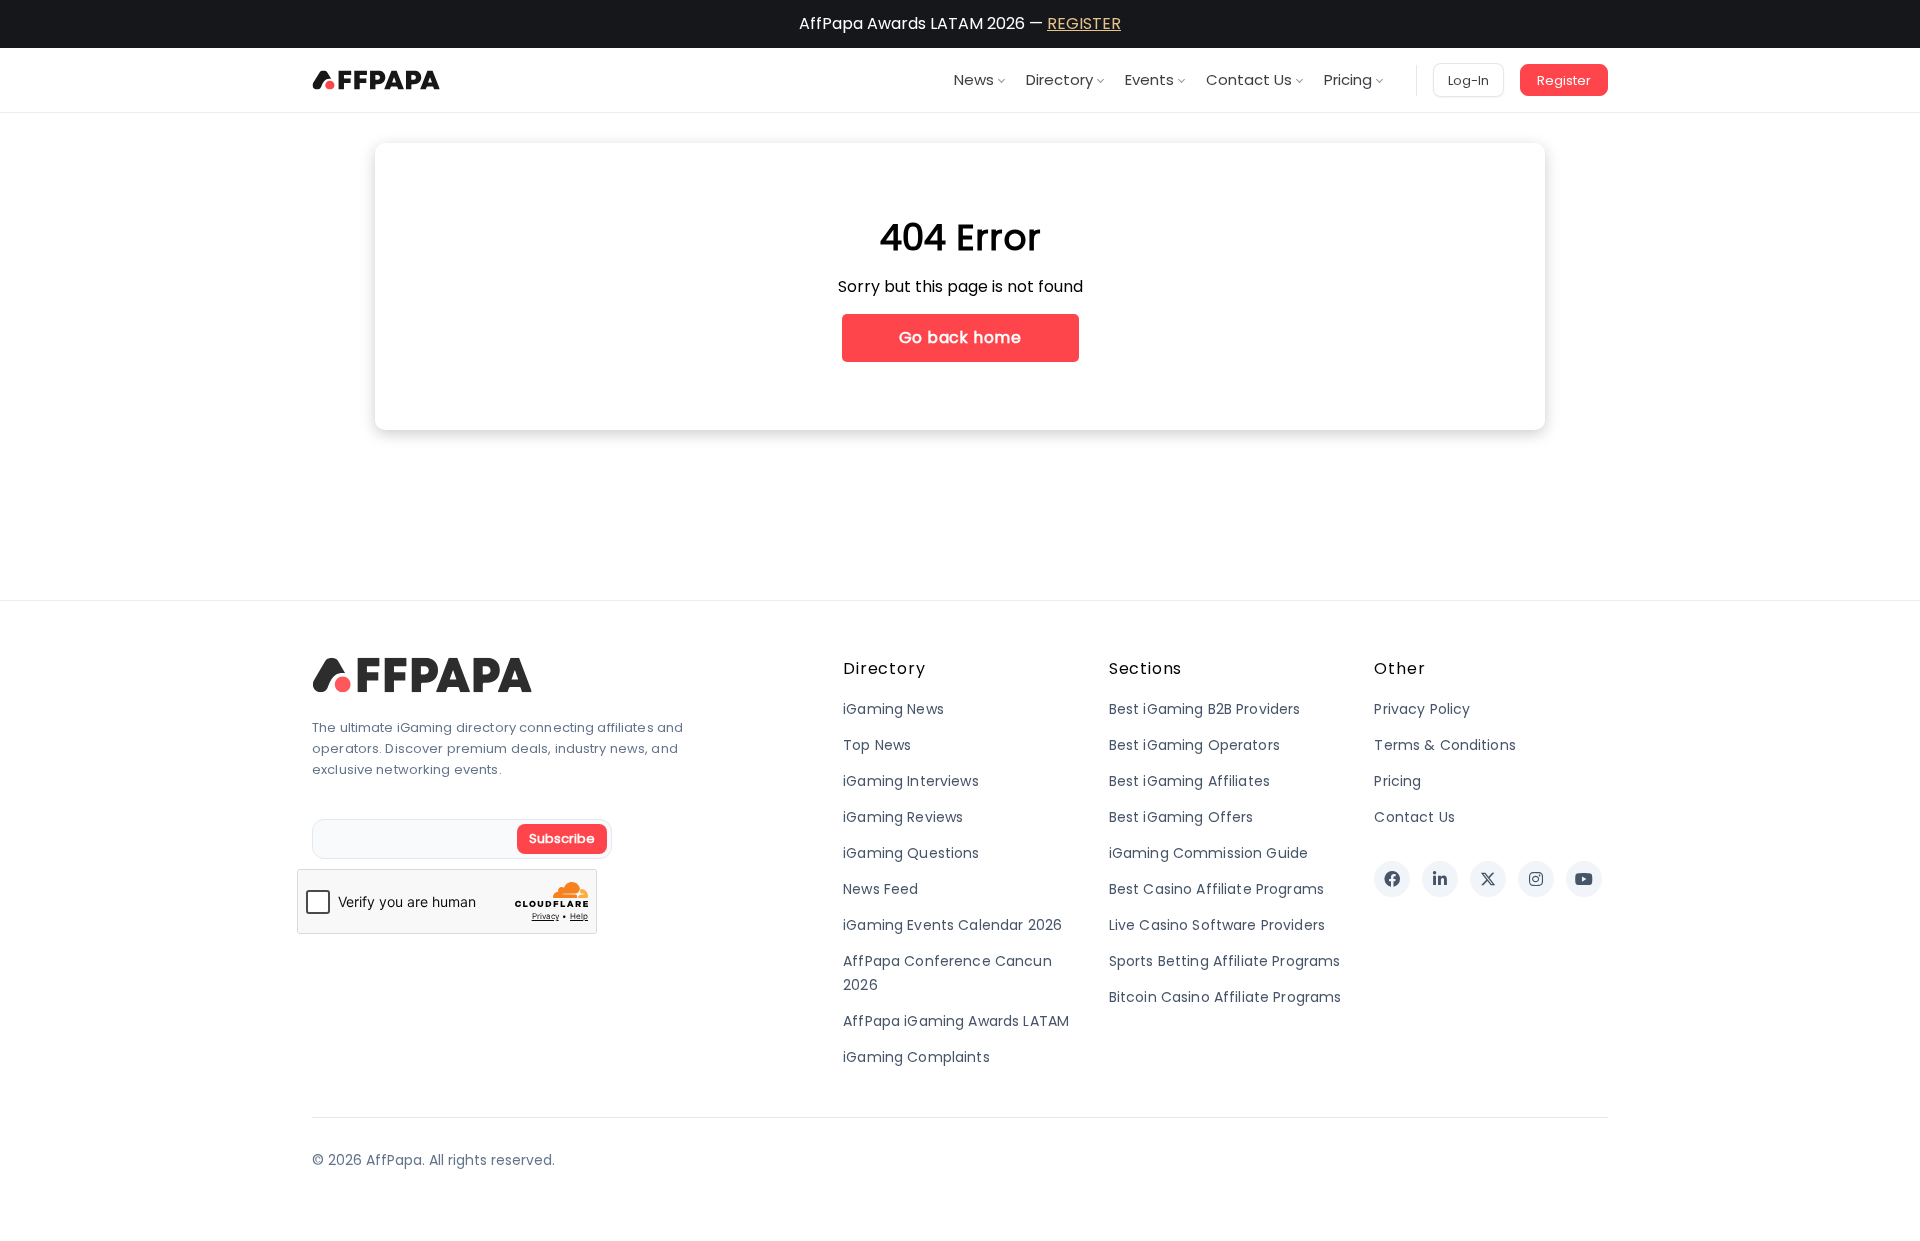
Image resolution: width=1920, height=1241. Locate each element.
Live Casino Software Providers (1217, 925)
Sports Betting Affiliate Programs (1225, 961)
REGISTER (1084, 23)
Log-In (1468, 80)
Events (1149, 79)
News (974, 79)
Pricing (1348, 79)
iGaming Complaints (916, 1057)
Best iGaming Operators (1194, 745)
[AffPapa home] (376, 80)
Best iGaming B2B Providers (1205, 709)
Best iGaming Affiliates (1189, 781)
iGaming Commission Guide (1208, 853)
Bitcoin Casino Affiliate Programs (1225, 997)
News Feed (880, 889)
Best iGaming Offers (1181, 817)
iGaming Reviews (903, 817)
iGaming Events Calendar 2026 (952, 925)
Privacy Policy (1422, 709)
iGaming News (893, 709)
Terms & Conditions (1445, 745)
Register (1564, 80)
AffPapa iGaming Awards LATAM (956, 1021)
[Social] (1392, 879)
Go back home (960, 337)
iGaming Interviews (911, 781)
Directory (1059, 79)
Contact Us (1249, 79)
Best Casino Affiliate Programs (1216, 889)
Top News (877, 745)
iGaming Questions (911, 853)
